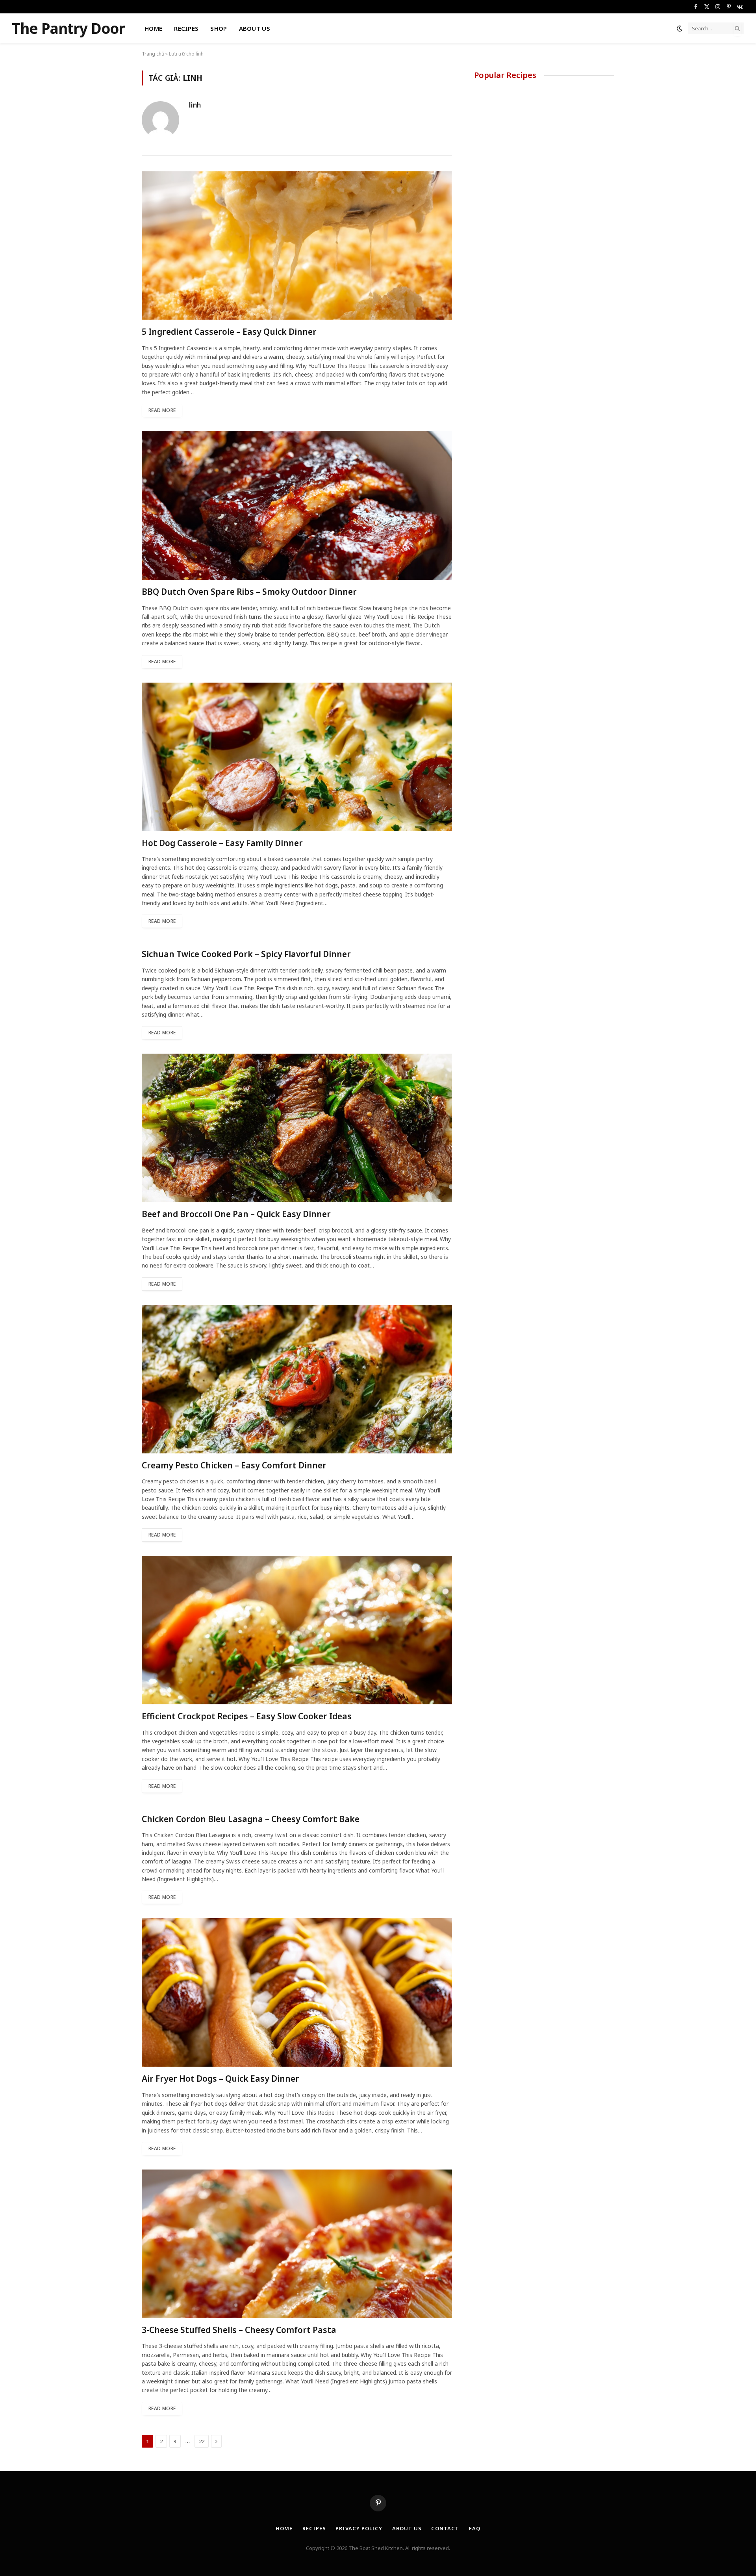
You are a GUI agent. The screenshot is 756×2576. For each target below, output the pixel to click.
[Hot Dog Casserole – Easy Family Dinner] (297, 757)
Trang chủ (153, 54)
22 (202, 2441)
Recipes (186, 28)
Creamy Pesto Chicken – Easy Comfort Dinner (234, 1465)
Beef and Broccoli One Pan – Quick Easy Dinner (236, 1214)
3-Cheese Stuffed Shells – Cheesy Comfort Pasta (239, 2330)
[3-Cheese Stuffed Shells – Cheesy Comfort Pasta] (297, 2244)
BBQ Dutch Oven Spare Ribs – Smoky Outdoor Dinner (249, 592)
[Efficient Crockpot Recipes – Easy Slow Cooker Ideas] (297, 1630)
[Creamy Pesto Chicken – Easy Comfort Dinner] (297, 1379)
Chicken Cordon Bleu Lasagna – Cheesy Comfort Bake (251, 1819)
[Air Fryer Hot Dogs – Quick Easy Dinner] (297, 1992)
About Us (255, 28)
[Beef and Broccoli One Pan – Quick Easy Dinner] (297, 1128)
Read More (162, 410)
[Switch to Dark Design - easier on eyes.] (680, 28)
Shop (219, 28)
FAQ (475, 2528)
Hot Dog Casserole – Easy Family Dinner (222, 843)
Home (153, 28)
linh (195, 105)
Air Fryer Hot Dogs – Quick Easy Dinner (220, 2079)
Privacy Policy (359, 2528)
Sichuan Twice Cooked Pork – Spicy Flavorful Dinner (246, 954)
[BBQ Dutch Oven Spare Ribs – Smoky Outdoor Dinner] (297, 506)
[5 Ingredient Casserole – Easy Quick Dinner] (297, 246)
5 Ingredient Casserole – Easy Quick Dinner (229, 332)
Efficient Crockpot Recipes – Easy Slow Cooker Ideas (247, 1716)
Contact (445, 2528)
